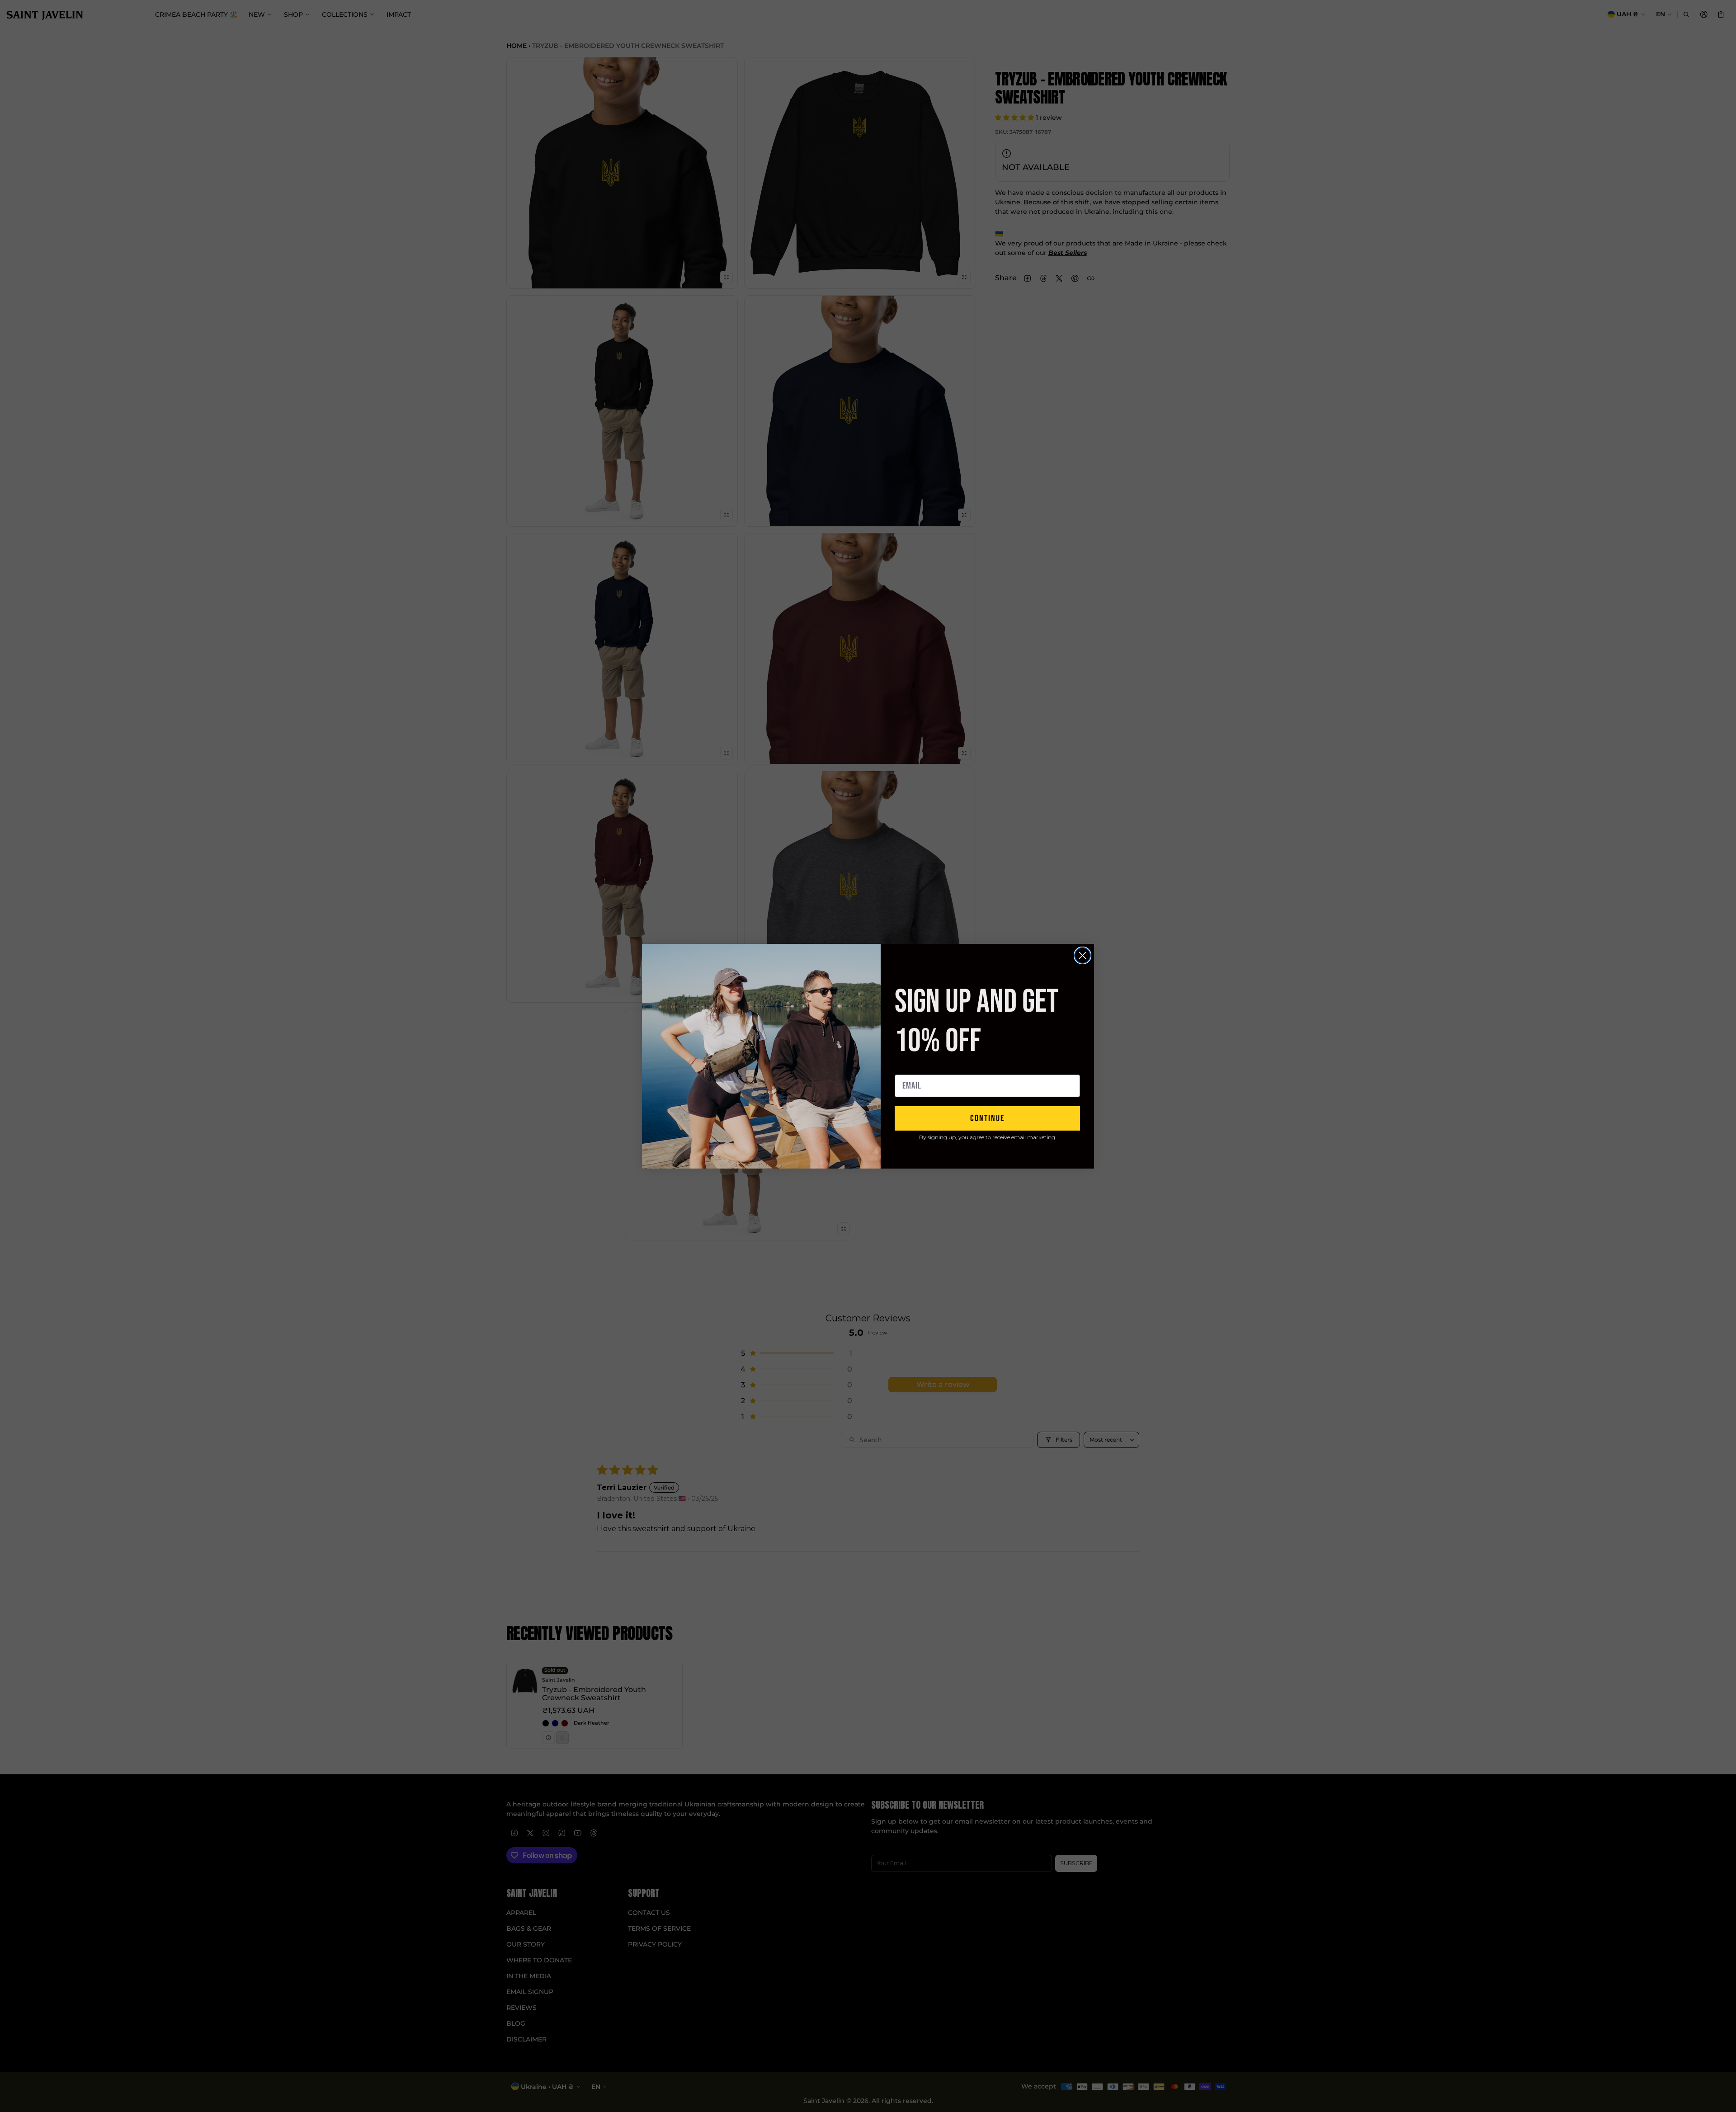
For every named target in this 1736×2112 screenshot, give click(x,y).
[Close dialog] (1083, 955)
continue (987, 1118)
